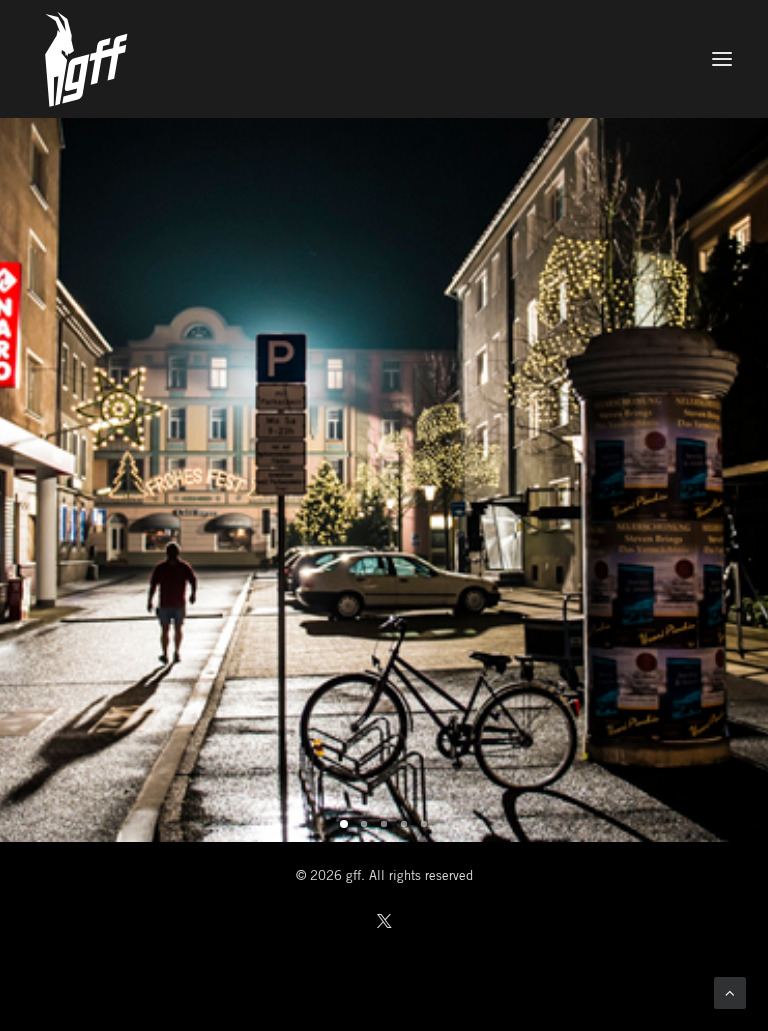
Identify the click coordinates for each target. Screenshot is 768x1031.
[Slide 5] (424, 824)
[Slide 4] (404, 824)
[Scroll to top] (730, 992)
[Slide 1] (344, 824)
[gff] (384, 59)
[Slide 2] (364, 824)
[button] (722, 59)
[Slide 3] (384, 824)
